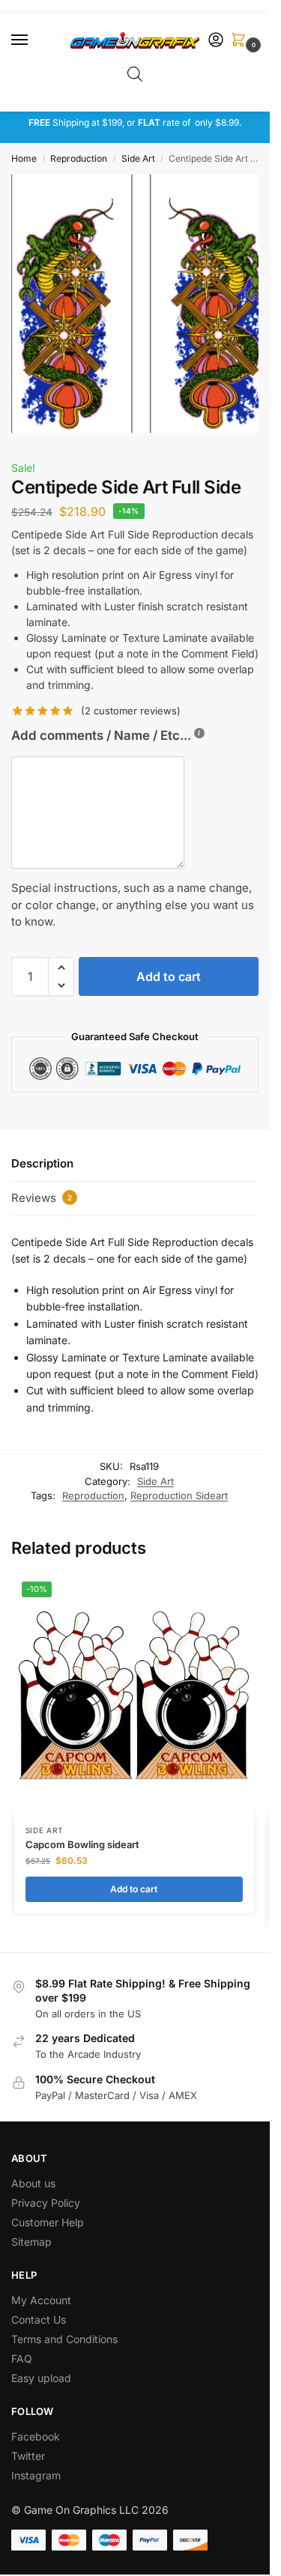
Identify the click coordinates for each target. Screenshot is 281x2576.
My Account (41, 2300)
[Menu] (34, 40)
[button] (241, 41)
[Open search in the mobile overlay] (135, 74)
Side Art (138, 158)
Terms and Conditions (64, 2339)
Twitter (28, 2456)
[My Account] (216, 41)
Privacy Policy (46, 2203)
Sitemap (31, 2242)
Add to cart (169, 976)
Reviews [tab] (42, 1198)
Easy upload (41, 2378)
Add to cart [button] (134, 1889)
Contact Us (39, 2320)
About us (35, 2183)
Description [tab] (42, 1163)
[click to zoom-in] (140, 304)
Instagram (36, 2475)
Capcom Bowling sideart (82, 1844)
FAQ (22, 2358)
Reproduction (79, 158)
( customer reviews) (131, 711)
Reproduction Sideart (179, 1495)
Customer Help (48, 2222)
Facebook (36, 2436)
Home (24, 158)
